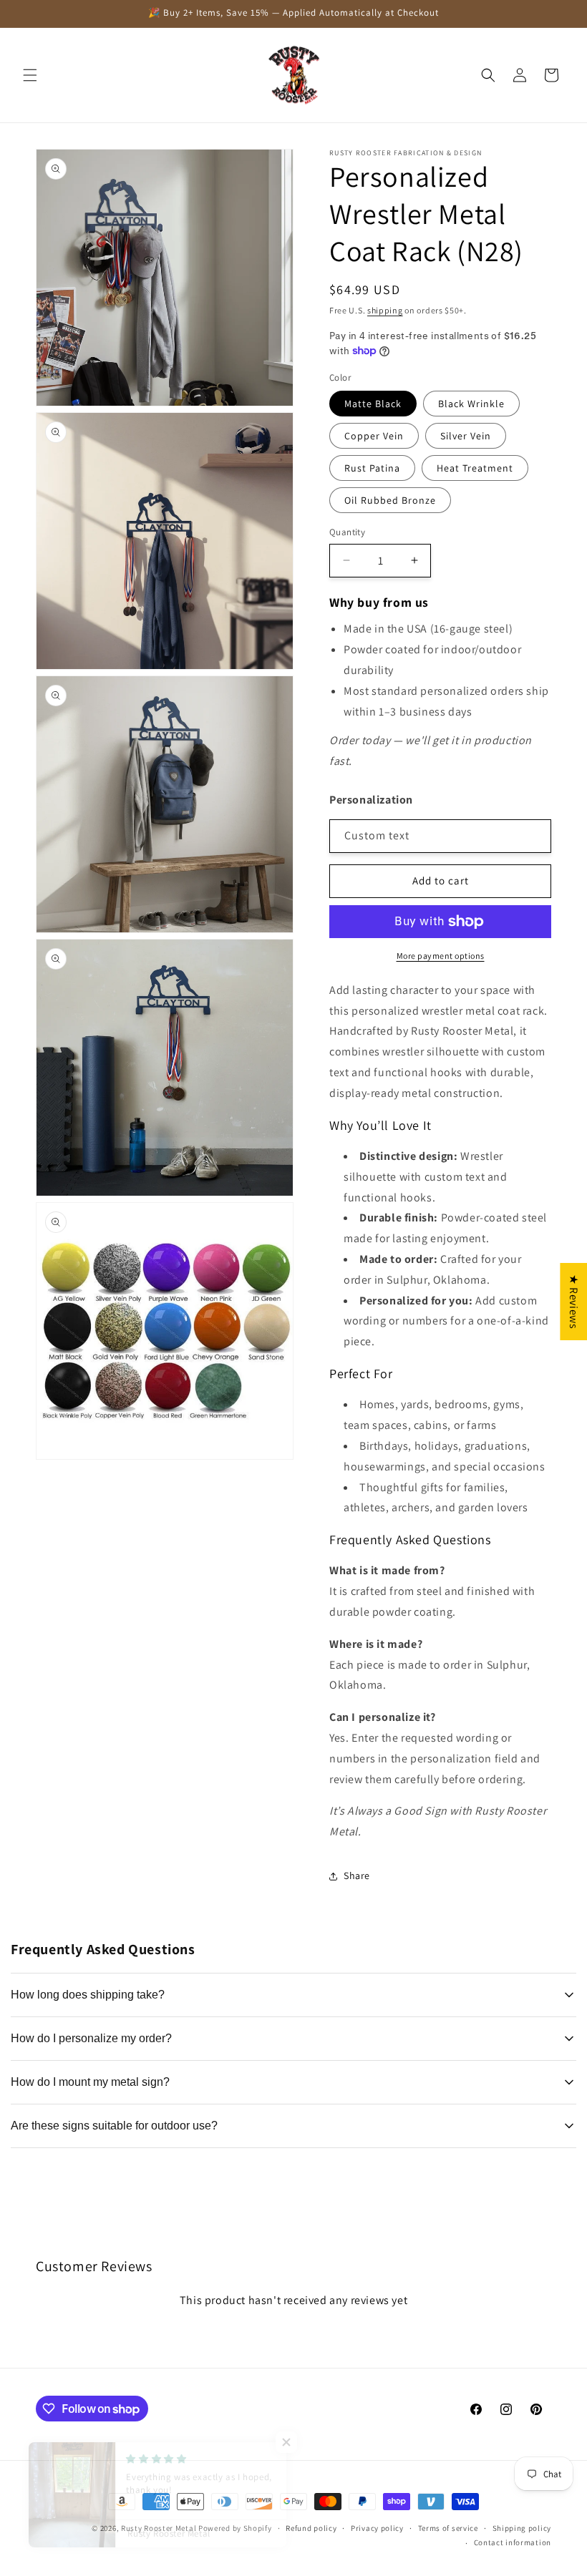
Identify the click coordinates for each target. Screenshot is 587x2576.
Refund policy (311, 2528)
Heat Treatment (475, 468)
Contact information (513, 2542)
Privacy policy (377, 2528)
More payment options (441, 956)
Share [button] (357, 1875)
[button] (30, 75)
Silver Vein (466, 436)
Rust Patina (372, 468)
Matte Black (373, 404)
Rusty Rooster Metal (159, 2528)
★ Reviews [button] (574, 1302)
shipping (385, 310)
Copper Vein (374, 436)
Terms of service (448, 2528)
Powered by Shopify (235, 2528)
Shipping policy (522, 2528)
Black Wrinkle (471, 404)
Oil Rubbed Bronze (390, 500)
